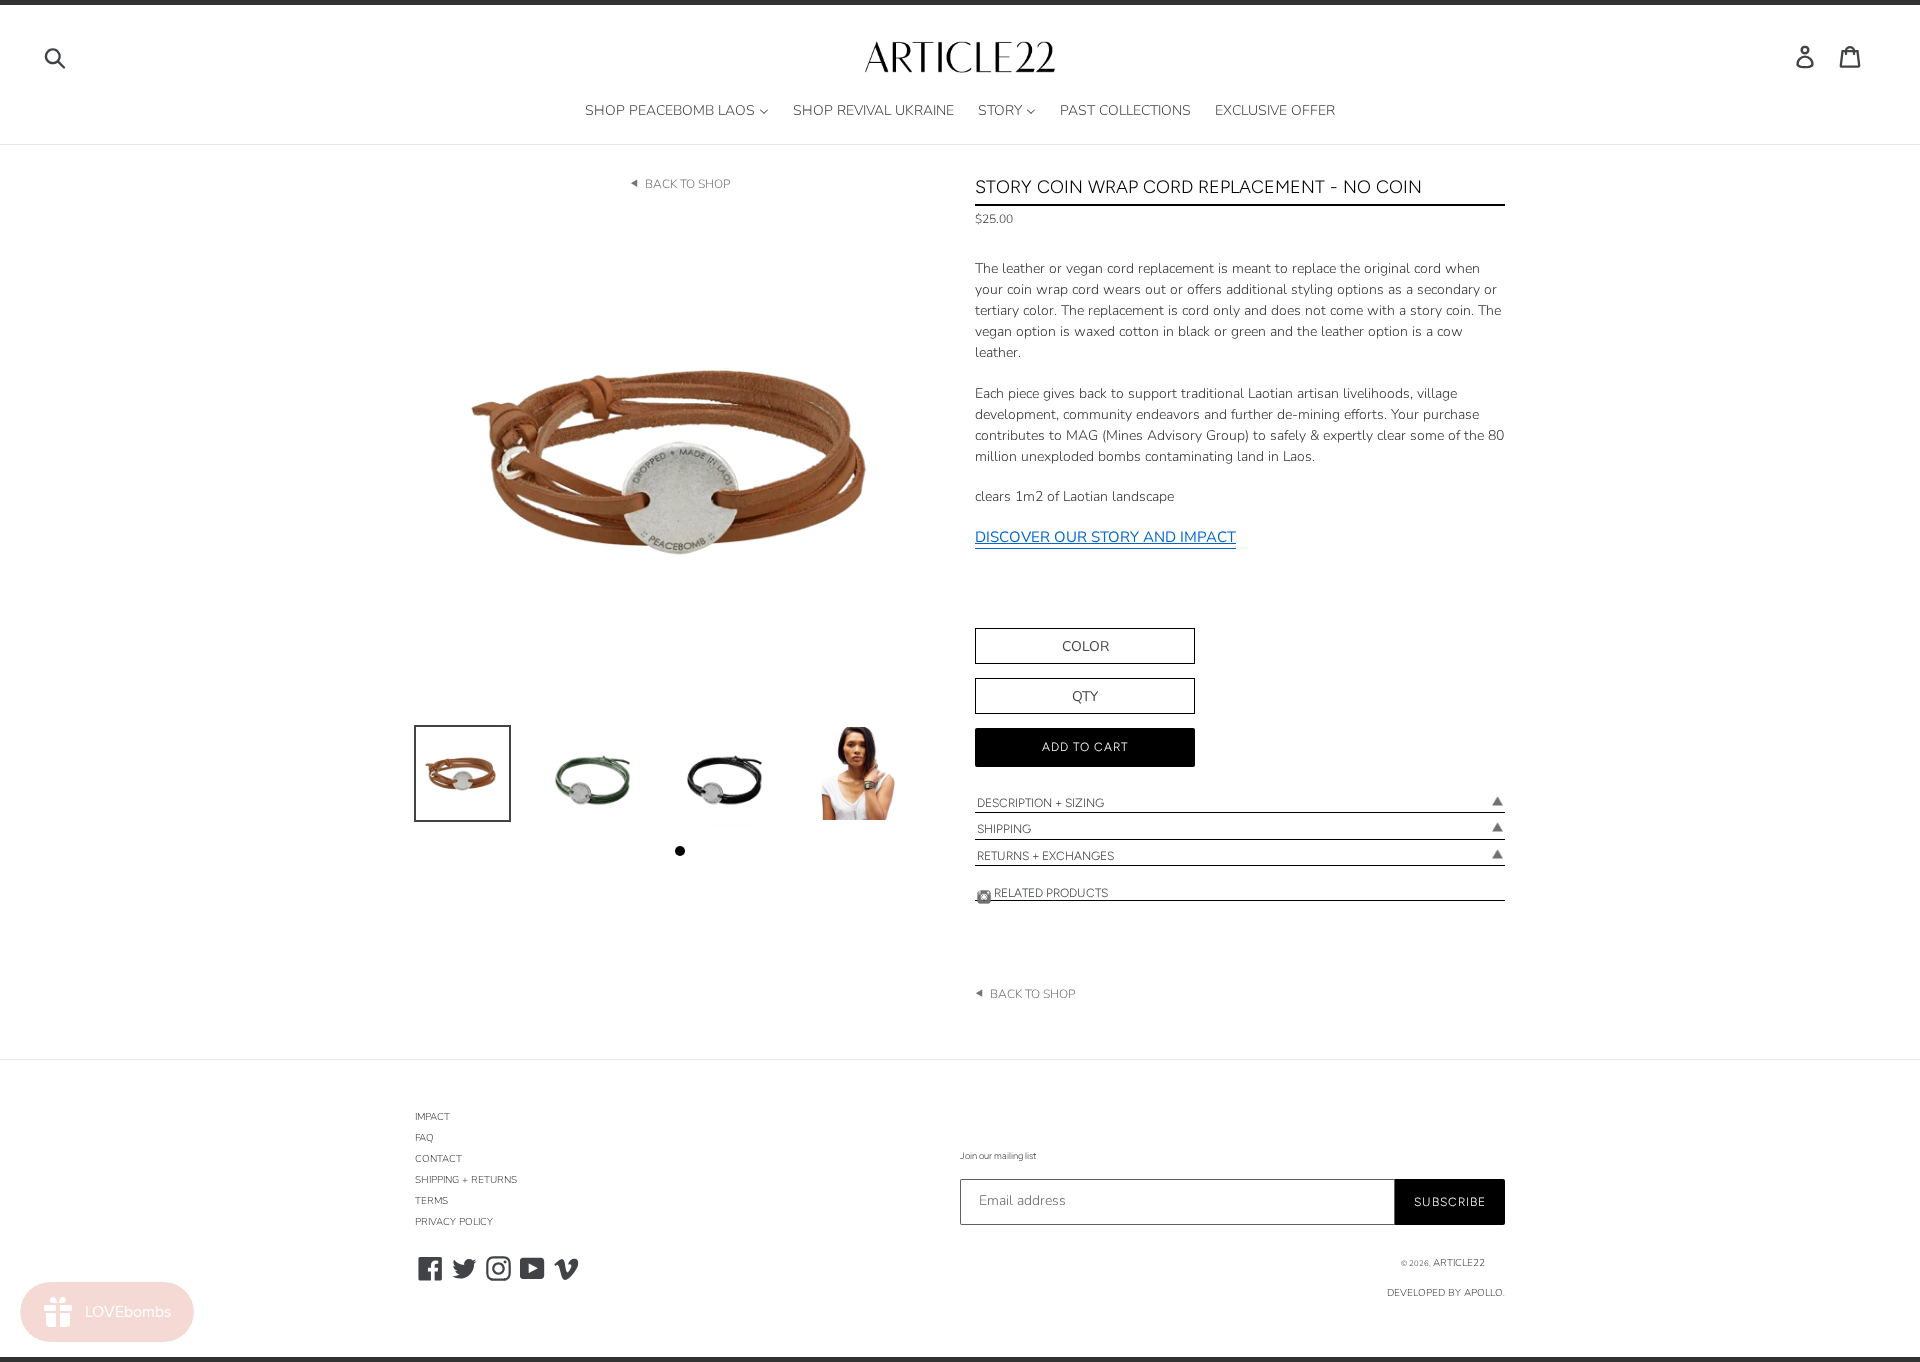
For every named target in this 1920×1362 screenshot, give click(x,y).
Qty (1085, 696)
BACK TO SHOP (687, 184)
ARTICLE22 (1459, 1263)
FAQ (424, 1138)
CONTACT (438, 1159)
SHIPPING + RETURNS (466, 1180)
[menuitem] (677, 111)
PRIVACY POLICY (454, 1222)
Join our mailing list (998, 1155)
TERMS (431, 1201)
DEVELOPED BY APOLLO (1445, 1293)
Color (1085, 646)
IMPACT (432, 1117)
